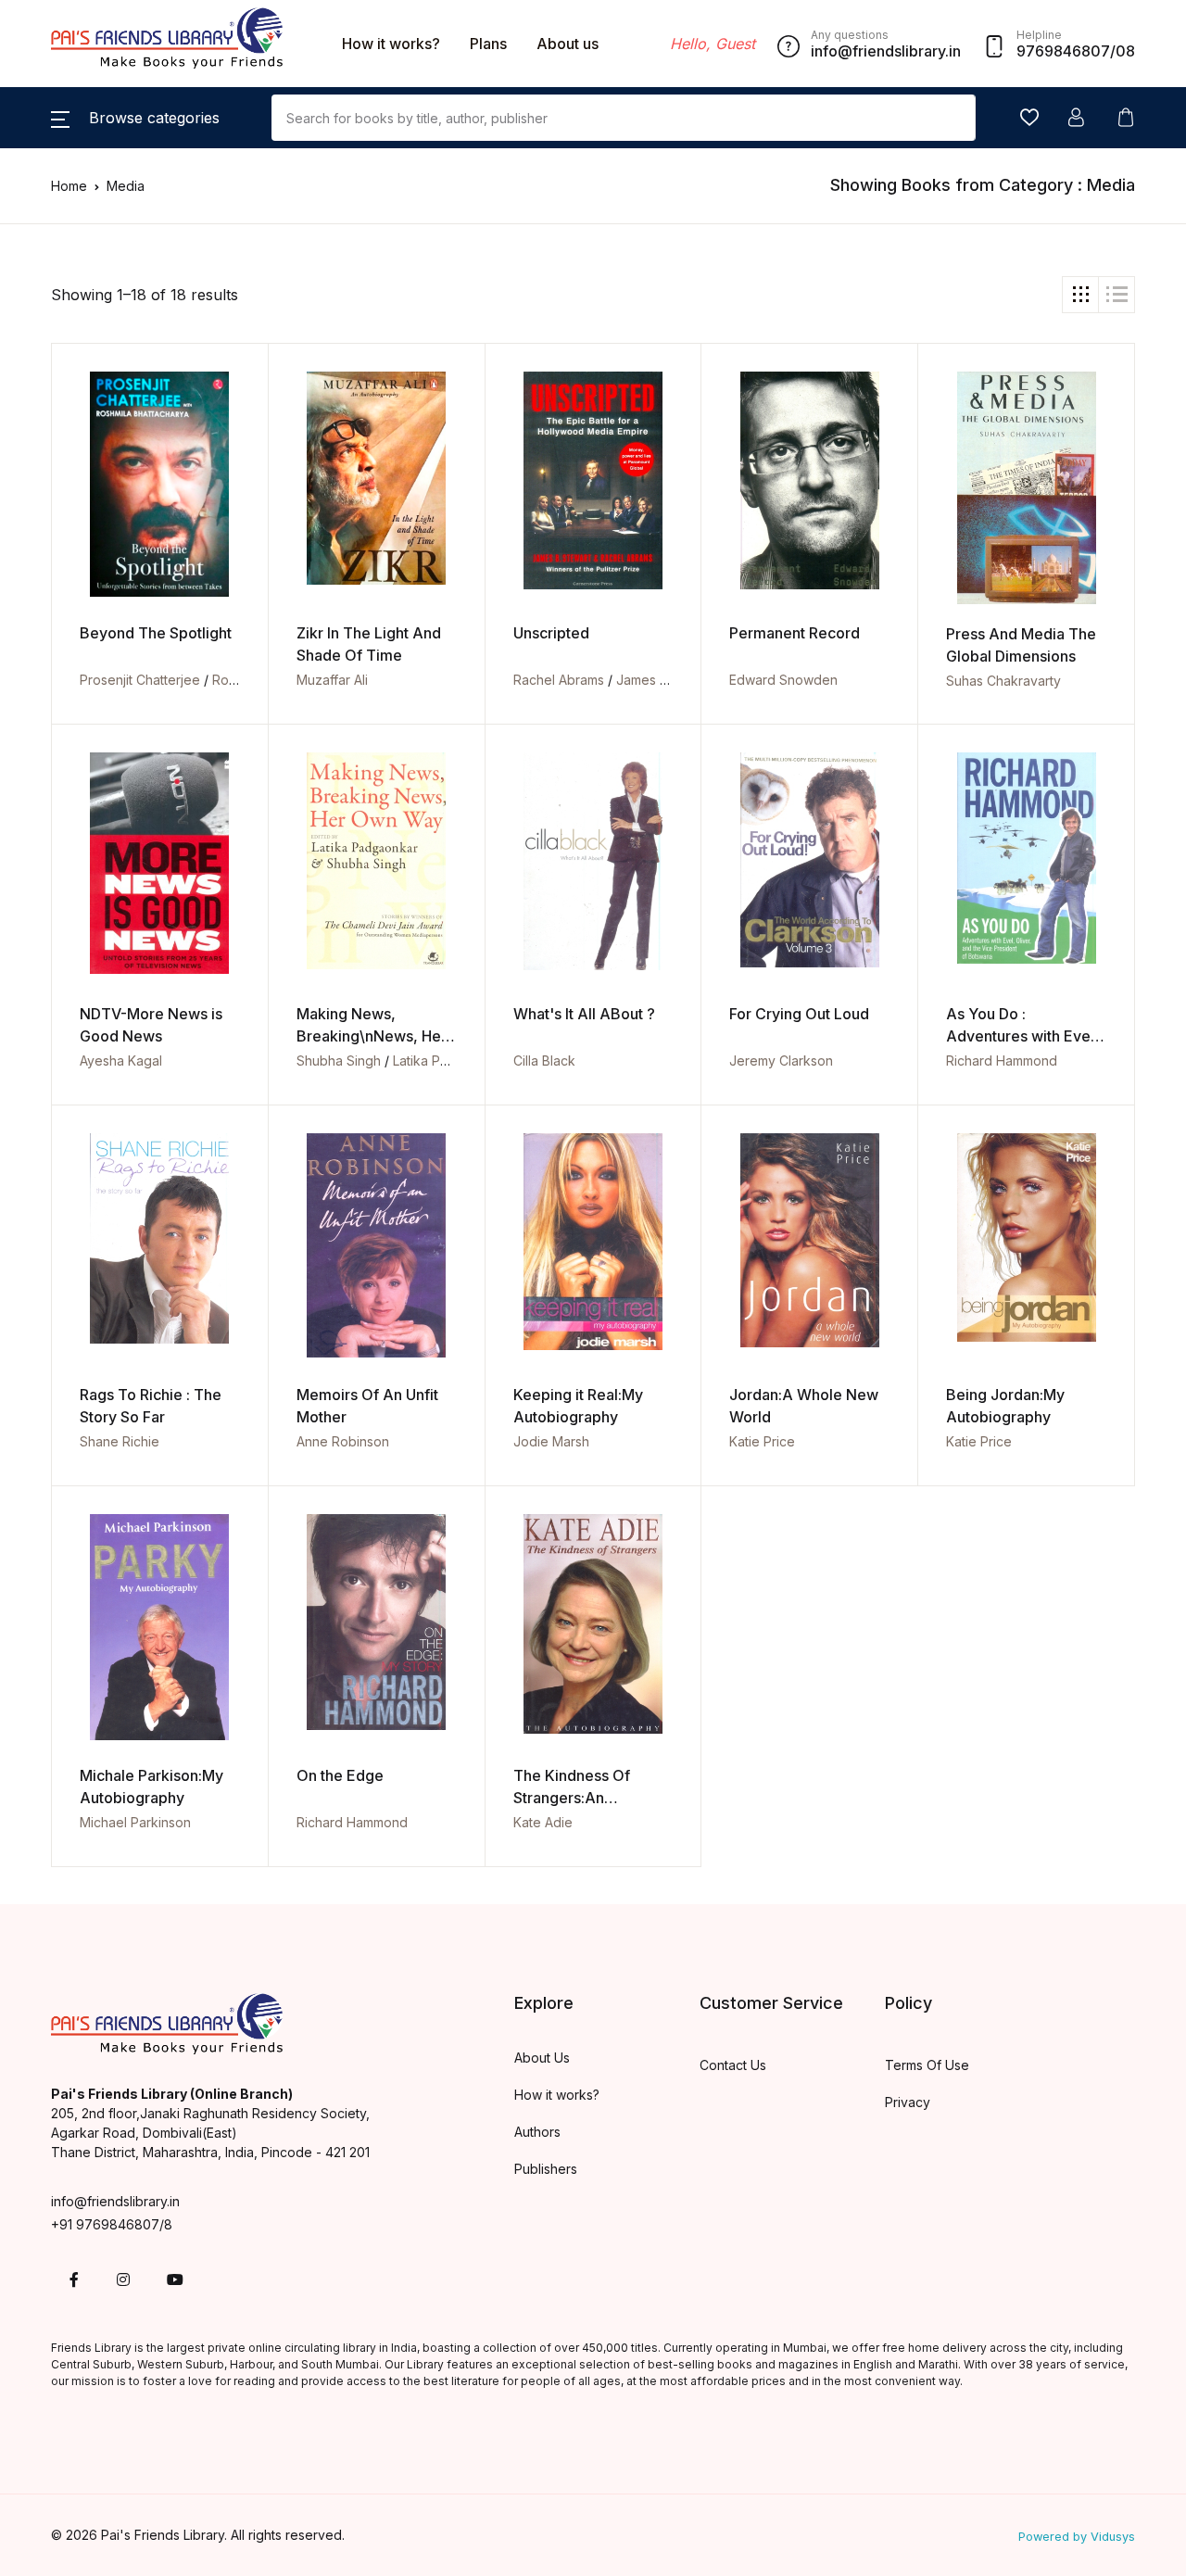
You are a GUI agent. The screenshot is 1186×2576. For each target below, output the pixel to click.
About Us (542, 2058)
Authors (537, 2132)
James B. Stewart (669, 680)
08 (1125, 51)
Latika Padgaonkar (450, 1061)
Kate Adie (543, 1822)
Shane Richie (120, 1441)
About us (568, 44)
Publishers (546, 2169)
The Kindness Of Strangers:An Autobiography (572, 1798)
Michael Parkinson (135, 1822)
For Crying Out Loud (799, 1014)
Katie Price (762, 1441)
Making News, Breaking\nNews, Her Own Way (372, 1036)
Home (69, 186)
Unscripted (551, 633)
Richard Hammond (1002, 1061)
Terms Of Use (927, 2065)
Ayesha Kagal (121, 1061)
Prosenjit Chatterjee (140, 680)
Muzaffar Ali (332, 680)
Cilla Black (544, 1061)
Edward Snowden (783, 680)
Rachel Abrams (559, 680)
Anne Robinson (343, 1441)
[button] (135, 118)
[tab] (1080, 295)
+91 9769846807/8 (112, 2224)
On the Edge (340, 1775)
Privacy (908, 2102)
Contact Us (733, 2065)
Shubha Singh (339, 1061)
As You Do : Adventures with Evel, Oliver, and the (1022, 1036)
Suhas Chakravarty (1003, 681)
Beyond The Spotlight (156, 633)
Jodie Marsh (551, 1441)
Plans (488, 44)
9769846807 (1063, 51)
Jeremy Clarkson (781, 1061)
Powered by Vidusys (1077, 2537)
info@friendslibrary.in (115, 2201)
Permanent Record (795, 633)
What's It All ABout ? (584, 1014)
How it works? (391, 44)
